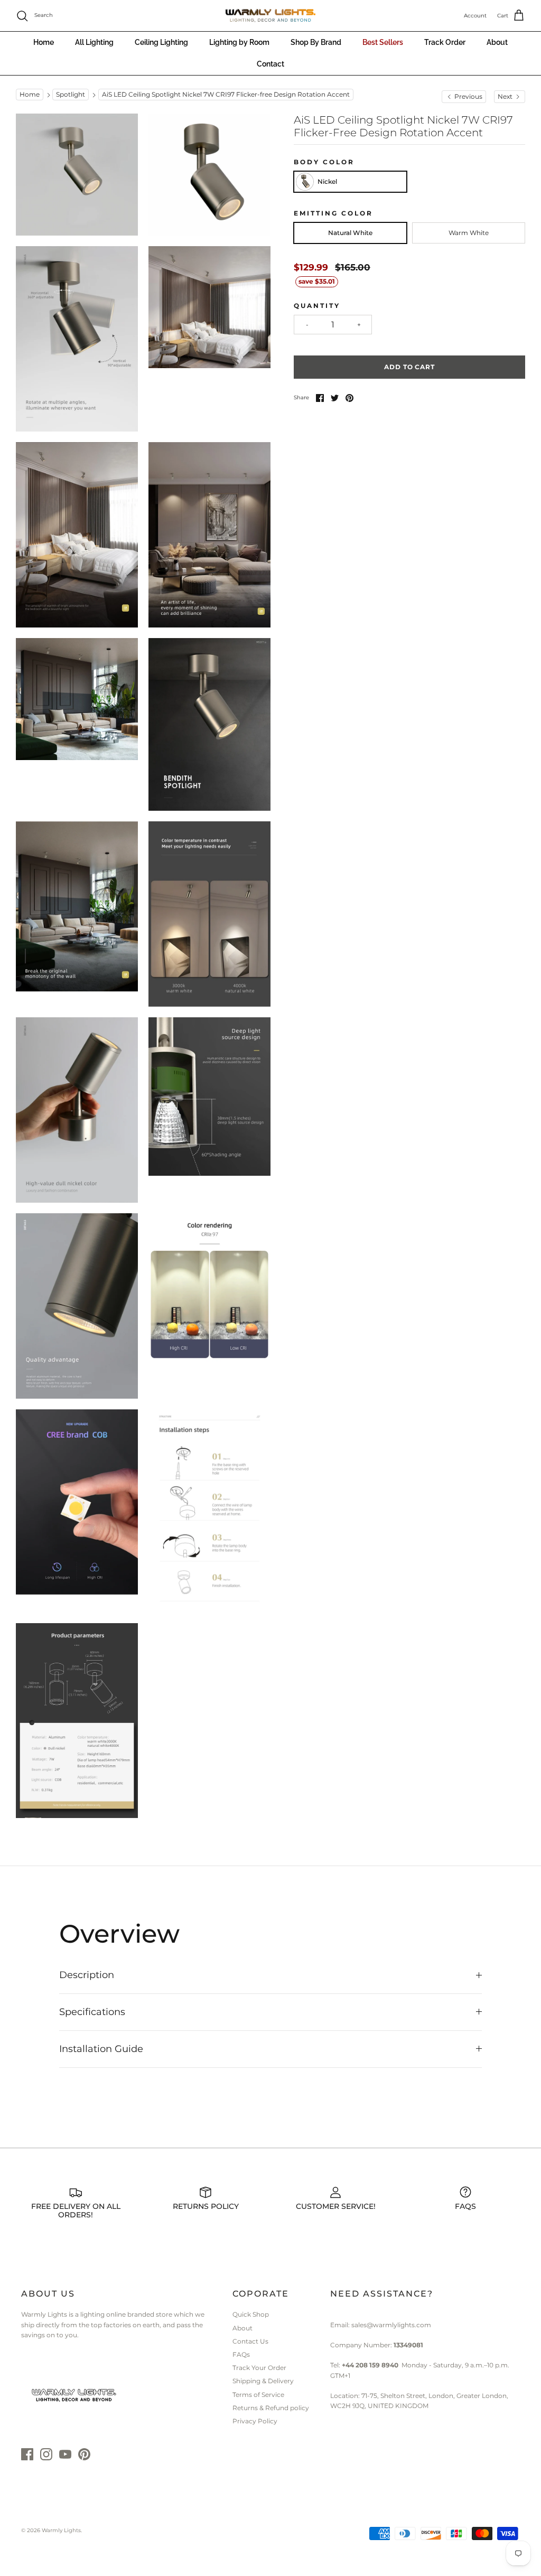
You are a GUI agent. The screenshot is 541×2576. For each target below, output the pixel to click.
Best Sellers (383, 42)
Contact (270, 64)
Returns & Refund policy (271, 2408)
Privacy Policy (255, 2421)
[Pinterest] (84, 2454)
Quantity (317, 306)
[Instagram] (46, 2454)
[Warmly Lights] (270, 16)
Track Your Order (259, 2368)
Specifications (92, 2012)
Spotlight (71, 95)
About (497, 42)
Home (44, 42)
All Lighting (94, 42)
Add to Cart (410, 367)
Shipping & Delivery (263, 2381)
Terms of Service (258, 2395)
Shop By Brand (316, 42)
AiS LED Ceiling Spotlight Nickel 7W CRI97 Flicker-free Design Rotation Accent (226, 95)
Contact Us (250, 2341)
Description (87, 1975)
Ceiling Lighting (161, 42)
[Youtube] (65, 2454)
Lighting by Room (239, 42)
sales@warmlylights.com (391, 2325)
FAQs (241, 2354)
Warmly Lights (61, 2530)
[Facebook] (27, 2454)
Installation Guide (101, 2049)
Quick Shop (251, 2314)
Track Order (445, 42)
